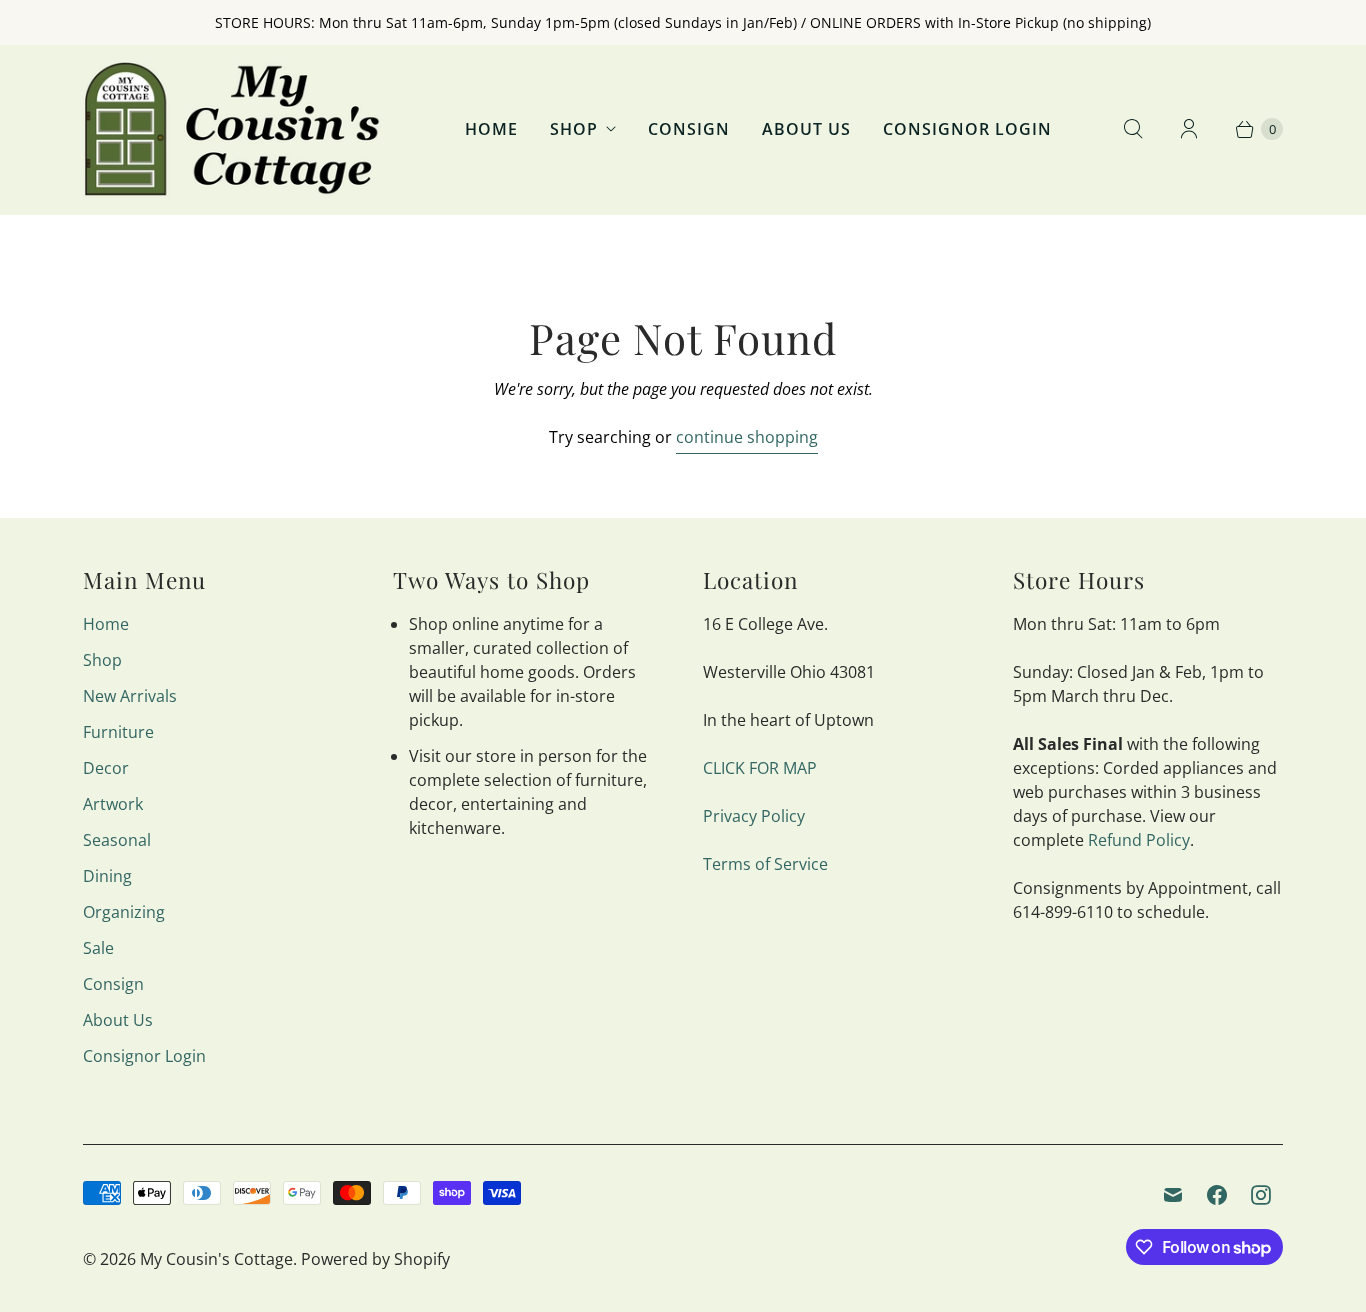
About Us (806, 129)
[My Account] (1189, 129)
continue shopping (747, 437)
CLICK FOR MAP (760, 768)
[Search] (1133, 129)
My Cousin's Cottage (216, 1259)
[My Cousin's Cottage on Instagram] (1261, 1195)
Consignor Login (967, 129)
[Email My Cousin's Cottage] (1173, 1195)
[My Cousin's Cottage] (233, 129)
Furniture (118, 732)
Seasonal (117, 840)
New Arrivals (130, 696)
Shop (574, 129)
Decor (106, 768)
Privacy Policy (754, 816)
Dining (107, 876)
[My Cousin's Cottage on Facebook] (1217, 1195)
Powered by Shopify (375, 1259)
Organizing (124, 912)
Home (491, 129)
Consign (689, 129)
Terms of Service (765, 864)
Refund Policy (1139, 840)
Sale (98, 948)
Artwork (113, 804)
